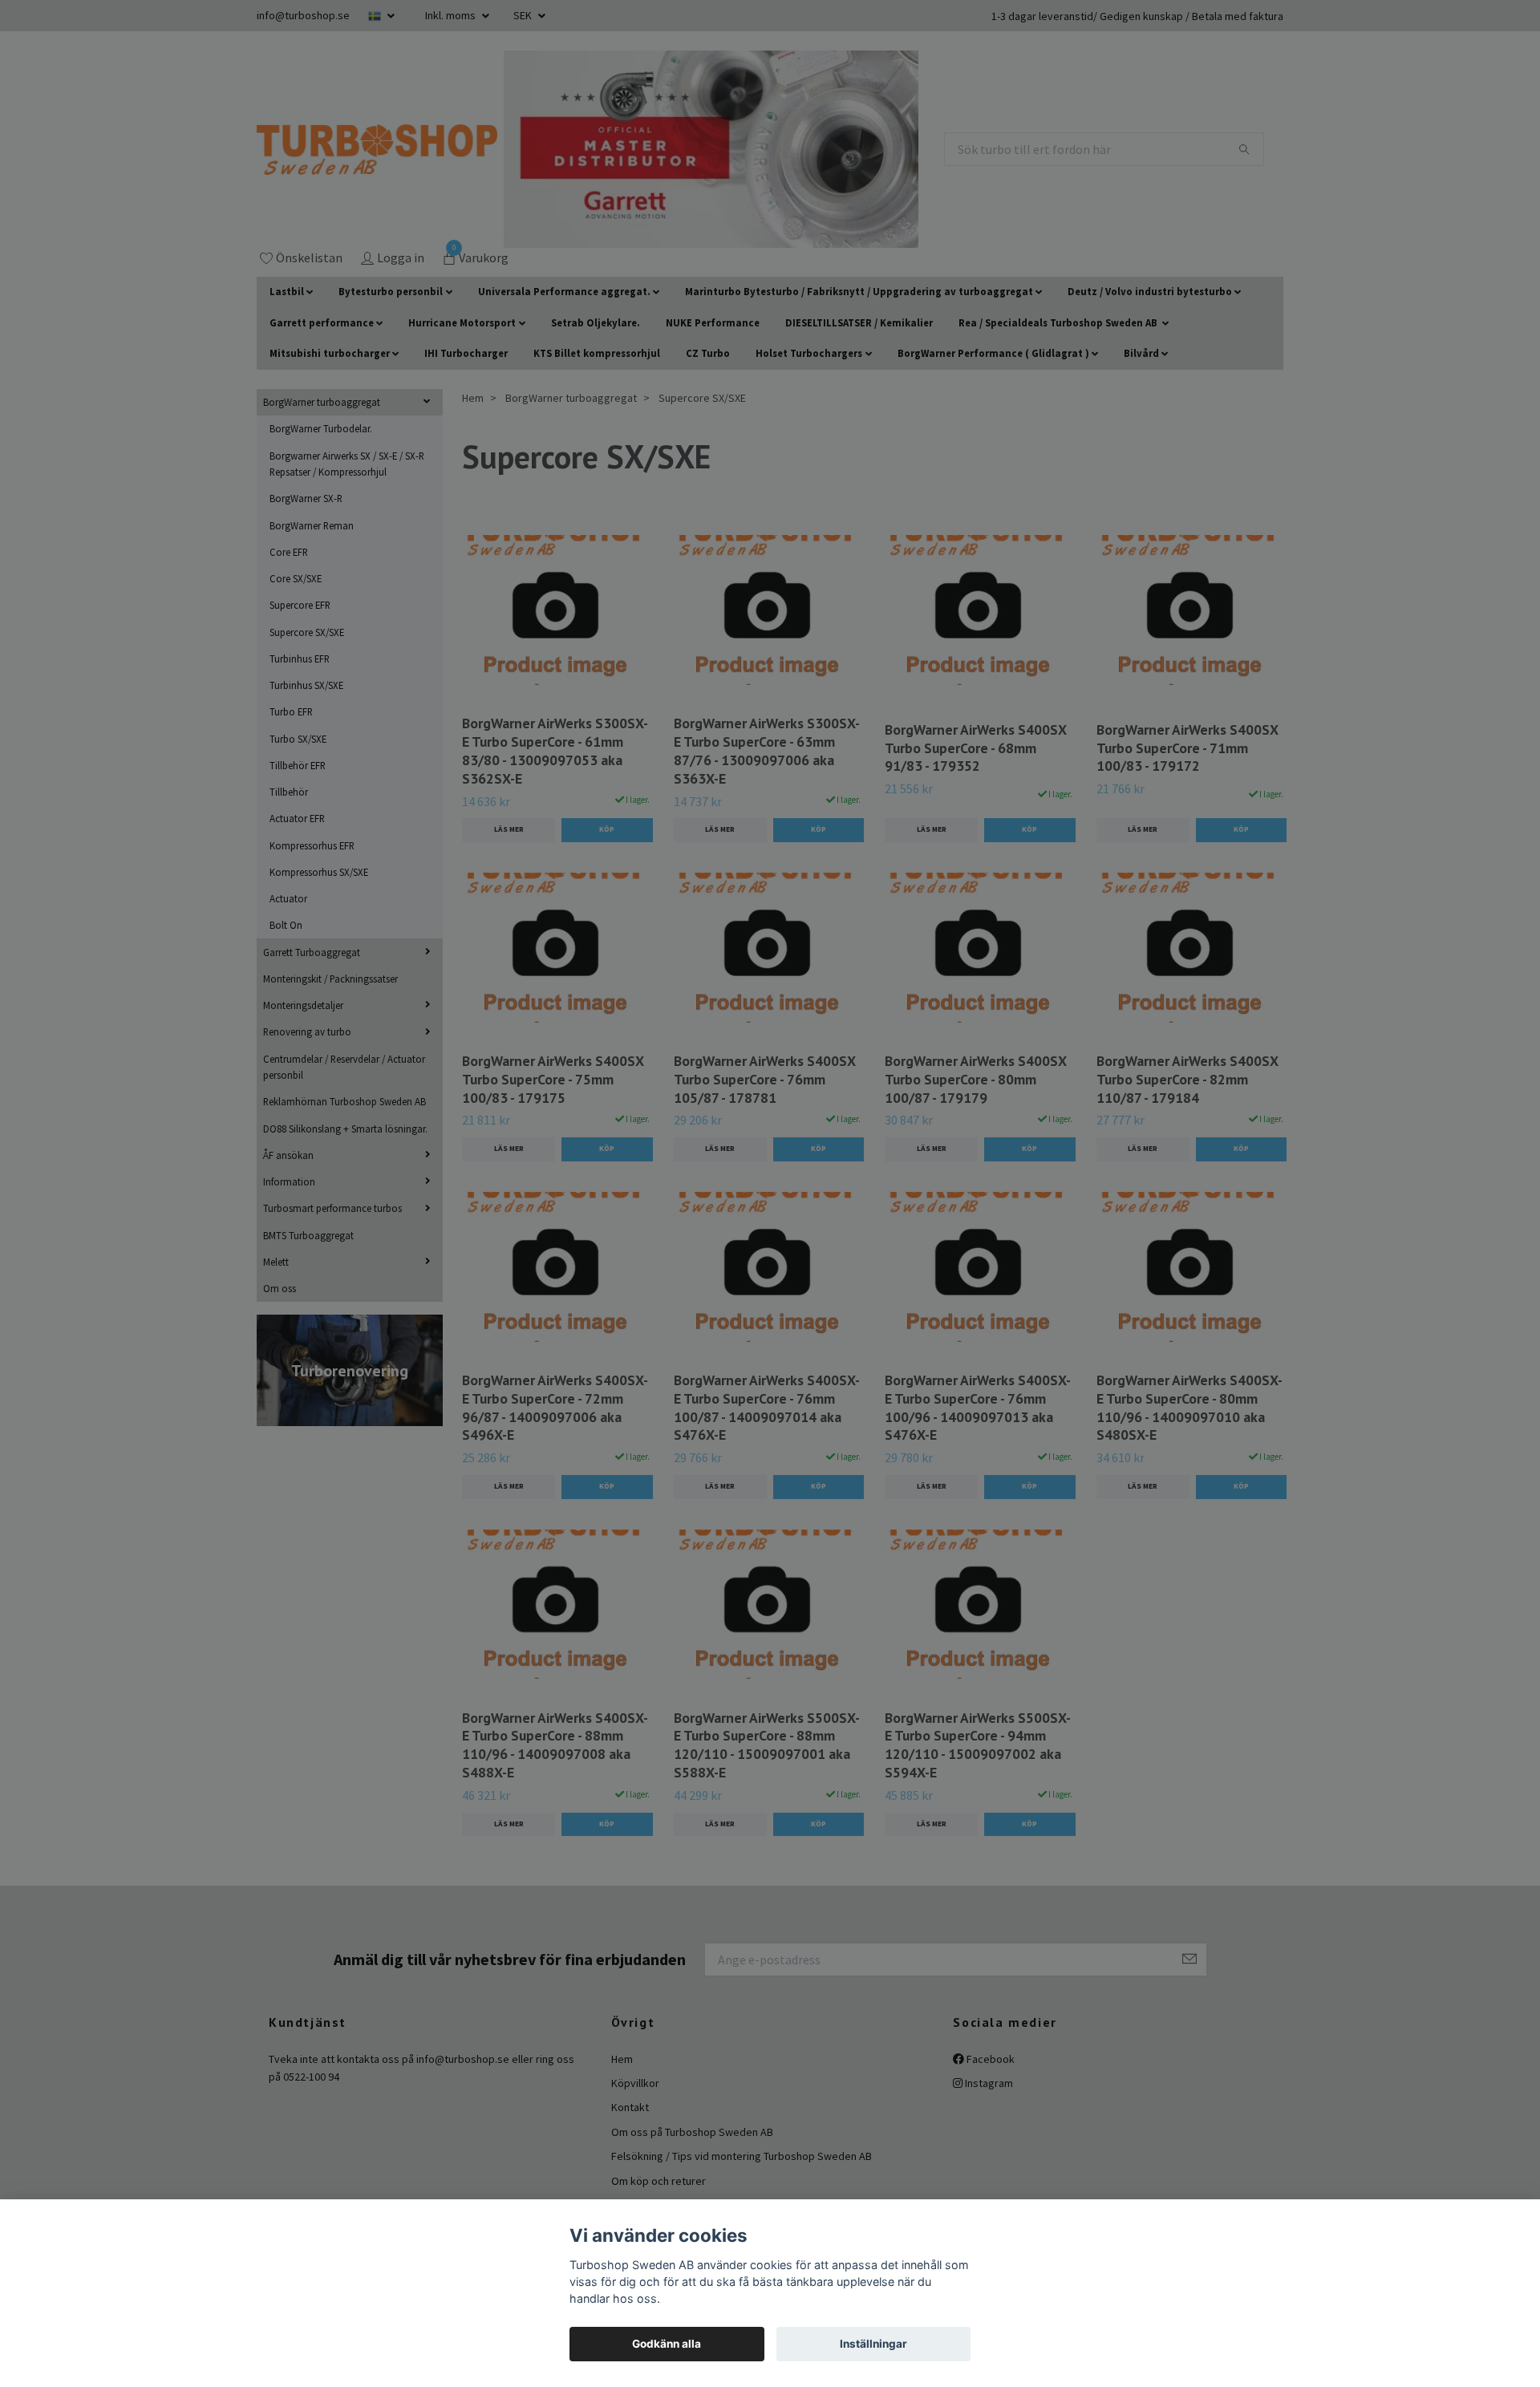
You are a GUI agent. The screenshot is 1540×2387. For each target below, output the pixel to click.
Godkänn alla (667, 2344)
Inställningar (873, 2344)
